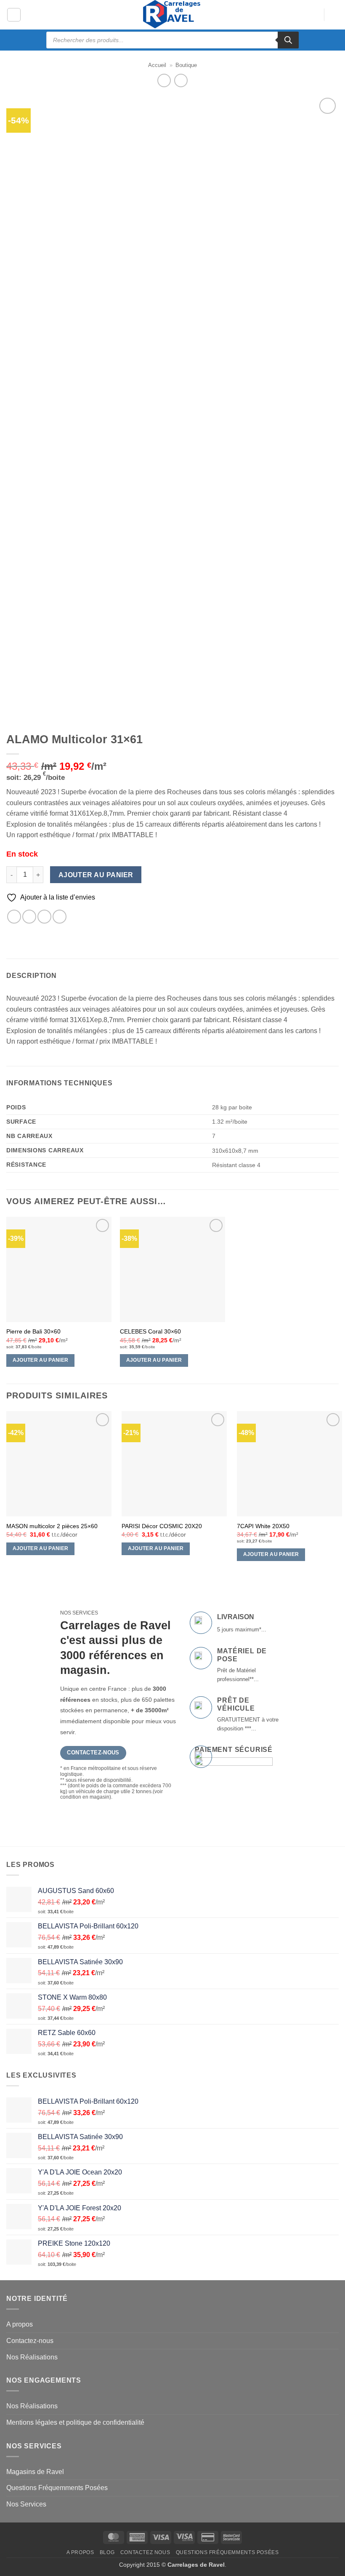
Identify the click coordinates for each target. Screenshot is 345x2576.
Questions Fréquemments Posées (57, 2488)
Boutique (186, 65)
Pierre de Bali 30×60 (33, 1331)
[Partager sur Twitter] (29, 917)
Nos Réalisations (32, 2357)
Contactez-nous (30, 2341)
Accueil (157, 65)
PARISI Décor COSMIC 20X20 (162, 1526)
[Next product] (164, 80)
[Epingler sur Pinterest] (60, 917)
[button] (14, 15)
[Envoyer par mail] (44, 917)
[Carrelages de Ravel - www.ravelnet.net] (172, 15)
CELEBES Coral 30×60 (150, 1331)
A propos (20, 2324)
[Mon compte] (313, 15)
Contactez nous (145, 2552)
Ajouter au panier (96, 875)
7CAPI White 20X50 (263, 1526)
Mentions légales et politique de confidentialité (75, 2422)
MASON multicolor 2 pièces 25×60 (52, 1526)
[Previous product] (181, 80)
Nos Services (26, 2504)
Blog (107, 2552)
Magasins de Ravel (35, 2472)
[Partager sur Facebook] (14, 917)
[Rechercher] (288, 40)
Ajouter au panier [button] (41, 1360)
